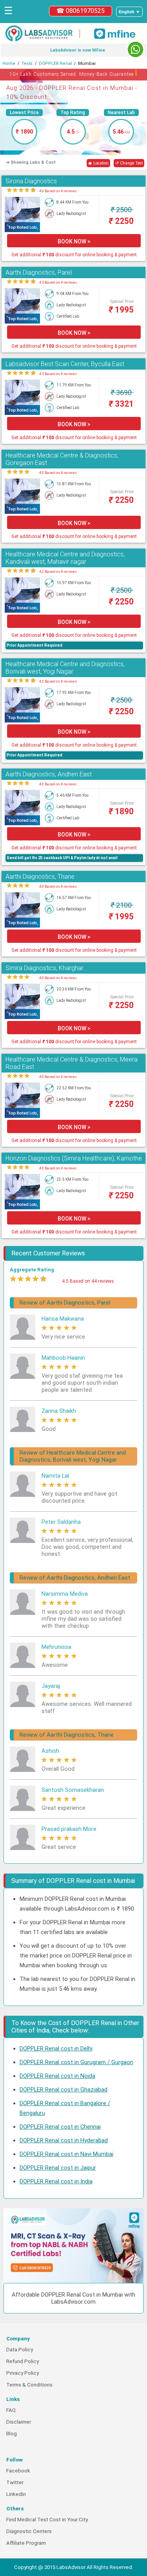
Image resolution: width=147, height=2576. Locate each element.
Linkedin (16, 2494)
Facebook (18, 2471)
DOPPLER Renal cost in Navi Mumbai (66, 2154)
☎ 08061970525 (81, 11)
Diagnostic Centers (29, 2531)
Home (9, 63)
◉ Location (98, 163)
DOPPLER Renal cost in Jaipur (58, 2168)
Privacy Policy (23, 2373)
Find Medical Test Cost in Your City (47, 2520)
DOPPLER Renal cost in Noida (57, 2076)
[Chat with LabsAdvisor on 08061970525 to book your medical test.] (135, 49)
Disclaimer (19, 2422)
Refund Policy (23, 2361)
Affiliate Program (26, 2543)
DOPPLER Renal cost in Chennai (60, 2127)
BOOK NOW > (74, 241)
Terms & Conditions (29, 2385)
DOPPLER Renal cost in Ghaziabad (64, 2090)
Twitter (15, 2482)
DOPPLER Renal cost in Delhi (56, 2049)
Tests (27, 63)
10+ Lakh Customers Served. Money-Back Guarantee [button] (73, 73)
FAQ (11, 2410)
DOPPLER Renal (55, 63)
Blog (12, 2434)
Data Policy (20, 2350)
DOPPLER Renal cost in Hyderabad (64, 2140)
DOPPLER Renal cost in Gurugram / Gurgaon (76, 2062)
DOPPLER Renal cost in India (56, 2181)
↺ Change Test (129, 163)
